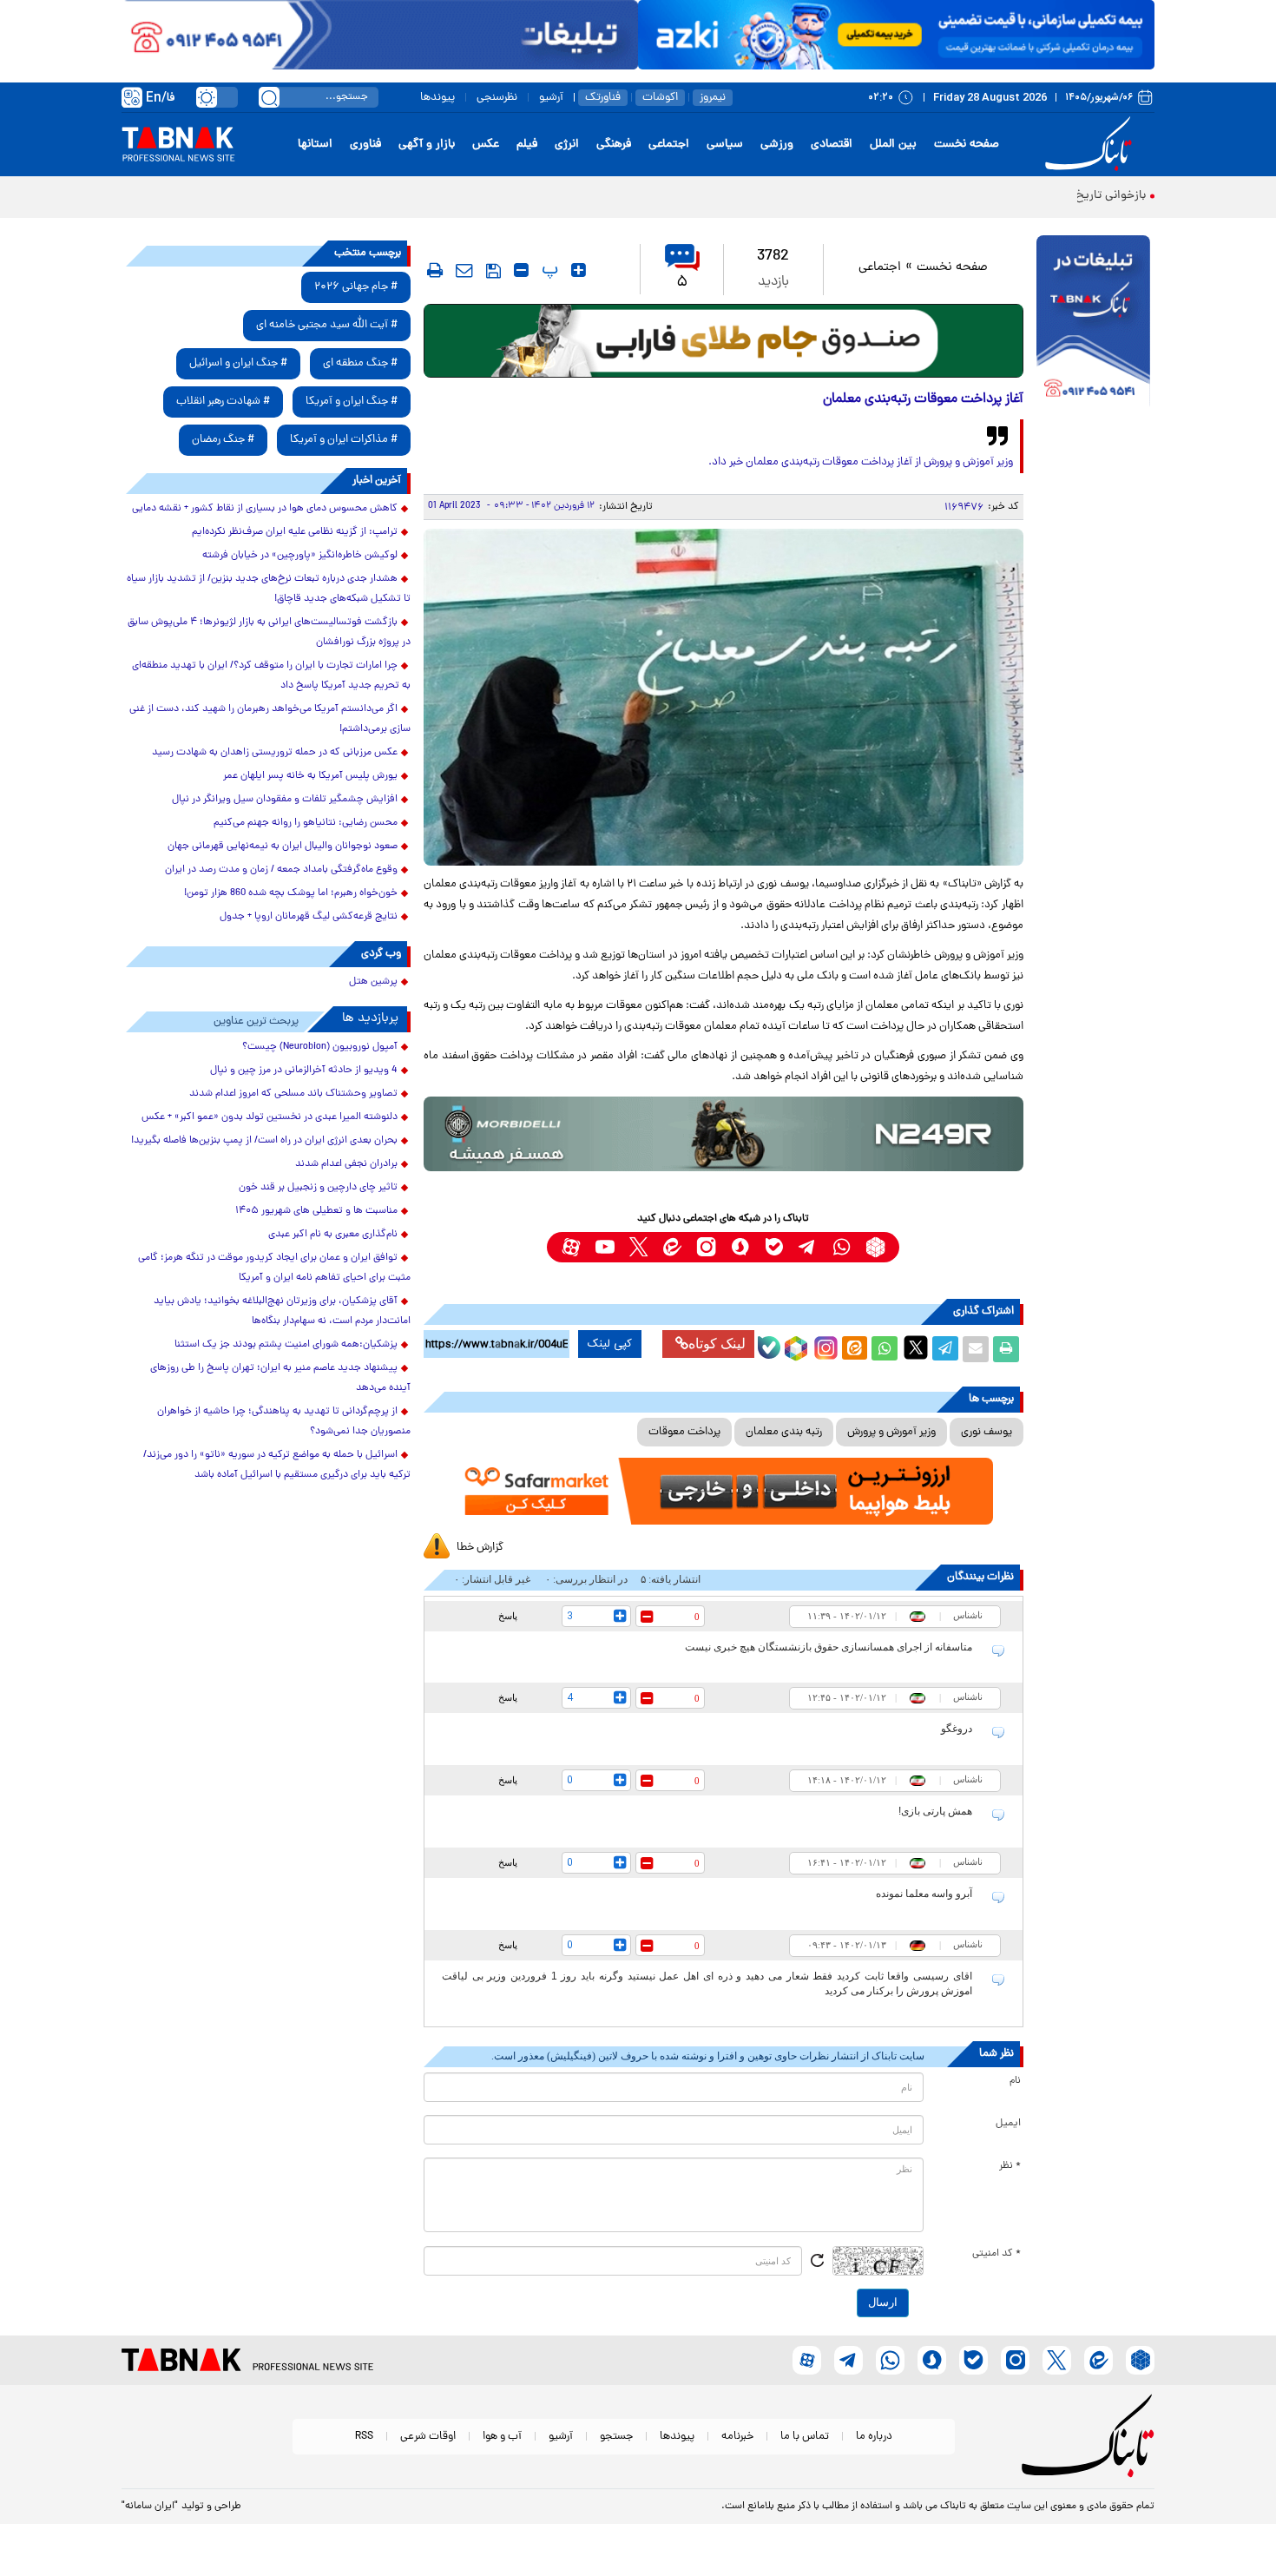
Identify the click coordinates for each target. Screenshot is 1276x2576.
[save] (493, 271)
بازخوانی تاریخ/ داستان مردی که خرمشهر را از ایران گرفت (1007, 196)
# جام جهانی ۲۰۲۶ (356, 287)
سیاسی (725, 145)
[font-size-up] (579, 270)
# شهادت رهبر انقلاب (223, 402)
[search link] (269, 97)
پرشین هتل (373, 982)
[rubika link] (875, 1247)
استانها (315, 145)
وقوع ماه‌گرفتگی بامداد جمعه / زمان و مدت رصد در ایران (281, 870)
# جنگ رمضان (223, 440)
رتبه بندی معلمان (784, 1432)
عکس (486, 145)
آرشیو (551, 98)
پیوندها (437, 98)
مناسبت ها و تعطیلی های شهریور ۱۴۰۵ (316, 1211)
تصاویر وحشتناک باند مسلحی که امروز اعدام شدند (293, 1094)
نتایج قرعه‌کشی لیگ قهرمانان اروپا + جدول (309, 917)
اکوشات (660, 98)
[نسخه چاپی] (1006, 1349)
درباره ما (874, 2437)
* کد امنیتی (996, 2254)
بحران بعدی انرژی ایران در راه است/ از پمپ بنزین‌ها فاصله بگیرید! (264, 1141)
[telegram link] (808, 1247)
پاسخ (508, 1616)
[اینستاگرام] (824, 1346)
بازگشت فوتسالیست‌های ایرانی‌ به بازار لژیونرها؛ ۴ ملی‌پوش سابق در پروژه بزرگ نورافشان (269, 632)
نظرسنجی (497, 98)
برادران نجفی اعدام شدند (346, 1164)
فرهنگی (614, 145)
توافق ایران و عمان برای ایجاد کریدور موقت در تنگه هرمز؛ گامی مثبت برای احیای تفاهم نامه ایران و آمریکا (274, 1268)
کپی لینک (610, 1344)
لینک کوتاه (717, 1344)
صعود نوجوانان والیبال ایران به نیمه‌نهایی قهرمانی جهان (283, 847)
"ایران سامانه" (150, 2507)
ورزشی (777, 145)
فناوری (365, 145)
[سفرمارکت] (723, 1491)
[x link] (638, 1247)
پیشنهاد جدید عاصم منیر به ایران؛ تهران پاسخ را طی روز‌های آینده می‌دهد (280, 1378)
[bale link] (774, 1247)
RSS (364, 2437)
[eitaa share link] (854, 1349)
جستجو (616, 2437)
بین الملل (893, 145)
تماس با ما (805, 2437)
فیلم (527, 145)
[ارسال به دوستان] (976, 1349)
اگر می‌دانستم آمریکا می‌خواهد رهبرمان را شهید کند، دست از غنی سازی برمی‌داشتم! (270, 719)
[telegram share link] (945, 1349)
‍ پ (548, 270)
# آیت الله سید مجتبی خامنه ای (327, 325)
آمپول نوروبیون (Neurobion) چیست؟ (320, 1047)
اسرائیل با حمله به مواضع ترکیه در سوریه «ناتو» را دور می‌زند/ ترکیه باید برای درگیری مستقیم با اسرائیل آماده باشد (277, 1465)
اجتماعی (669, 145)
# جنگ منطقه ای (360, 363)
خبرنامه (737, 2437)
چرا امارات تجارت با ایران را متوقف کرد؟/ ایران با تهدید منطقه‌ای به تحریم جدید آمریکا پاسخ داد (271, 676)
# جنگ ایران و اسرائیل (238, 363)
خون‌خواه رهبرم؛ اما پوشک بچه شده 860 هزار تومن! (291, 893)
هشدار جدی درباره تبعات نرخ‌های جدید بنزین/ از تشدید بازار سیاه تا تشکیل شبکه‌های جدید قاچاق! (269, 589)
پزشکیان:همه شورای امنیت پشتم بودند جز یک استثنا (286, 1345)
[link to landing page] (1091, 145)
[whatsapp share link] (885, 1349)
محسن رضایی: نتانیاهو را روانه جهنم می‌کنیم (306, 823)
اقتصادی (832, 145)
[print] (435, 270)
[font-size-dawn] (521, 270)
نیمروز (713, 98)
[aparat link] (571, 1247)
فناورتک (603, 98)
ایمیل (1008, 2124)
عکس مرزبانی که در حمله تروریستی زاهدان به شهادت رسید (275, 753)
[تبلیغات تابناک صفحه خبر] (1093, 323)
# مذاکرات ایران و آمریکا (344, 440)
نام (1015, 2081)
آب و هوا (502, 2437)
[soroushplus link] (740, 1247)
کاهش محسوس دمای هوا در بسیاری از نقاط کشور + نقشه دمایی (265, 509)
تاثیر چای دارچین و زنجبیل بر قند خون (318, 1188)
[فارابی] (724, 341)
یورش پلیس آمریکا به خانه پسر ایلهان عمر (310, 776)
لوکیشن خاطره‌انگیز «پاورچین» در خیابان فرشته (300, 556)
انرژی (567, 145)
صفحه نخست (967, 145)
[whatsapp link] (842, 1247)
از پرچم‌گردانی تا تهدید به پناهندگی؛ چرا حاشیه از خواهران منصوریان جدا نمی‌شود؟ (284, 1422)
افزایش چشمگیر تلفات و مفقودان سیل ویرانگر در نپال (285, 800)
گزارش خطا (480, 1548)
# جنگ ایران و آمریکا (352, 402)
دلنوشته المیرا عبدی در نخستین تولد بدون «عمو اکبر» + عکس (270, 1117)
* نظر (1010, 2166)
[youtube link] (605, 1247)
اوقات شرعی (428, 2437)
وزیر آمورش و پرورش (891, 1432)
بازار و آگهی (427, 145)
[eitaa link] (672, 1247)
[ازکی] (896, 35)
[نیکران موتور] (724, 1133)
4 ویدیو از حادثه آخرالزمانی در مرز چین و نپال (304, 1071)
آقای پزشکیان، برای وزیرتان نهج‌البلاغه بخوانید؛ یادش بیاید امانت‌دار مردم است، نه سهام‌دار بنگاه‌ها (282, 1311)
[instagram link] (706, 1247)
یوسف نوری (987, 1432)
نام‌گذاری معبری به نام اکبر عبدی (333, 1235)
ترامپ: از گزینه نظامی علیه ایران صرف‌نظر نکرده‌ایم (295, 532)
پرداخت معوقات (684, 1432)
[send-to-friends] (464, 270)
